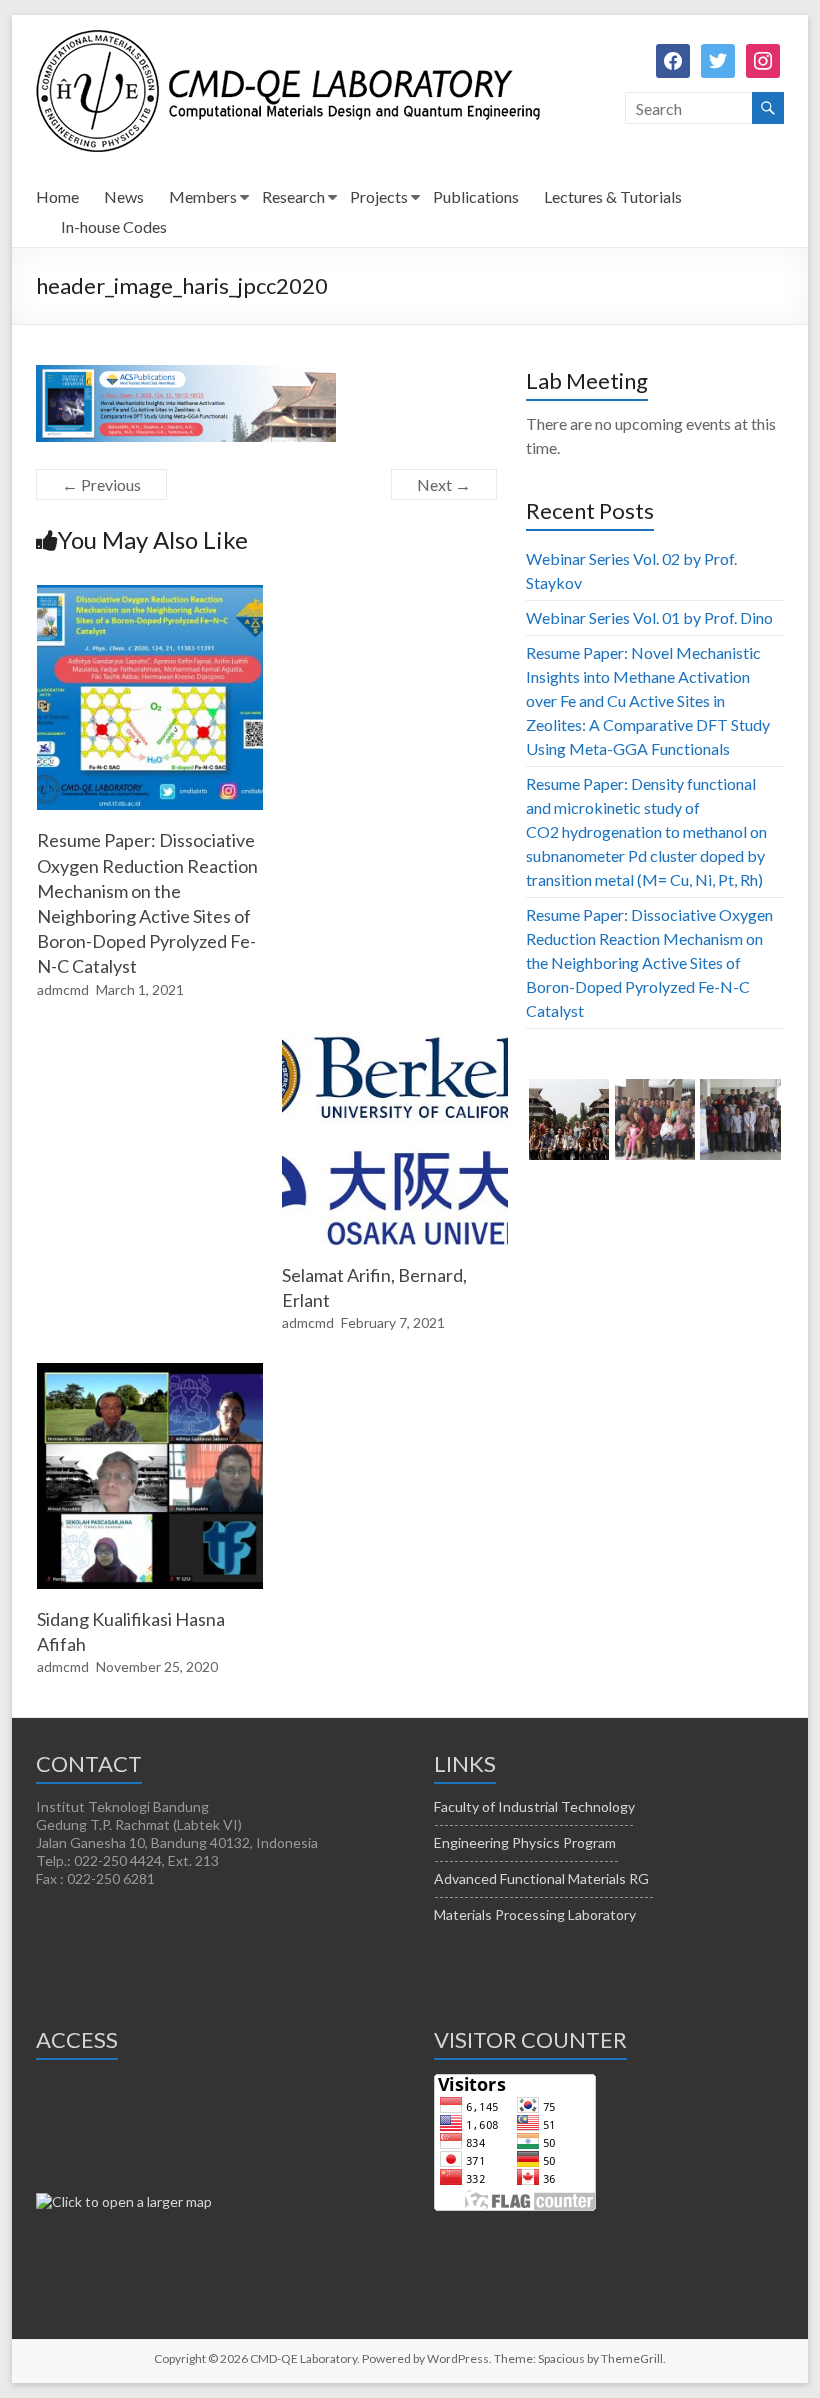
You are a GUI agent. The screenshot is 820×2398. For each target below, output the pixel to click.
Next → (444, 484)
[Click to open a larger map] (124, 2201)
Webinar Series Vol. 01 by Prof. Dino (649, 617)
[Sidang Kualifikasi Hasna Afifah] (150, 1372)
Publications (476, 196)
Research (293, 196)
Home (57, 196)
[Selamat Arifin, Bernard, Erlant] (395, 1039)
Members (203, 196)
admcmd (63, 989)
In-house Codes (114, 226)
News (124, 196)
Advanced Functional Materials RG (541, 1878)
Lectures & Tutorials (613, 196)
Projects (379, 196)
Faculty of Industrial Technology (534, 1806)
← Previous (101, 484)
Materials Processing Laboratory (535, 1914)
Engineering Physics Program (525, 1842)
